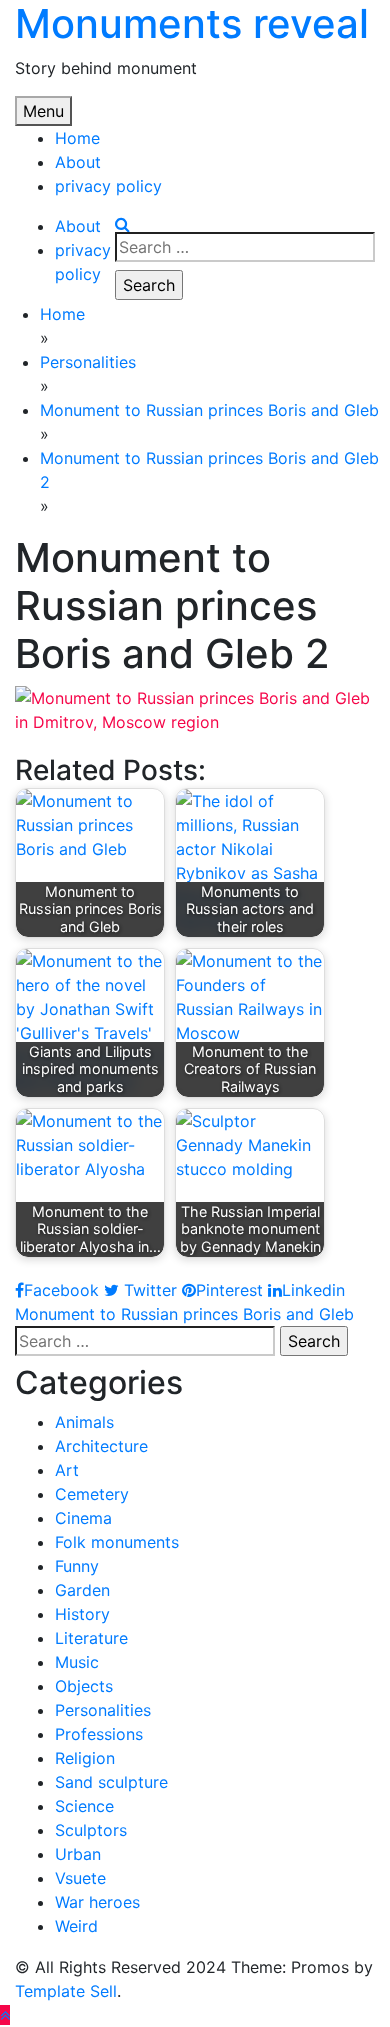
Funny (77, 1566)
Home (77, 138)
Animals (84, 1422)
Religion (85, 1758)
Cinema (83, 1518)
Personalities (103, 1710)
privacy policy (108, 186)
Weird (76, 1926)
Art (67, 1470)
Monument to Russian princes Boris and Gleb (184, 1314)
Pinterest (229, 1290)
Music (77, 1662)
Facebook (61, 1290)
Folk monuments (117, 1542)
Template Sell (66, 1991)
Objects (84, 1686)
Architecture (101, 1446)
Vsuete (80, 1878)
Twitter (148, 1290)
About (78, 162)
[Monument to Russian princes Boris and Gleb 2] (195, 708)
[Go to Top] (5, 2015)
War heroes (97, 1902)
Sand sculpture (111, 1782)
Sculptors (91, 1830)
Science (84, 1806)
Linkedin (313, 1290)
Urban (78, 1854)
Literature (91, 1638)
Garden (82, 1590)
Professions (99, 1734)
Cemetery (92, 1494)
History (82, 1614)
